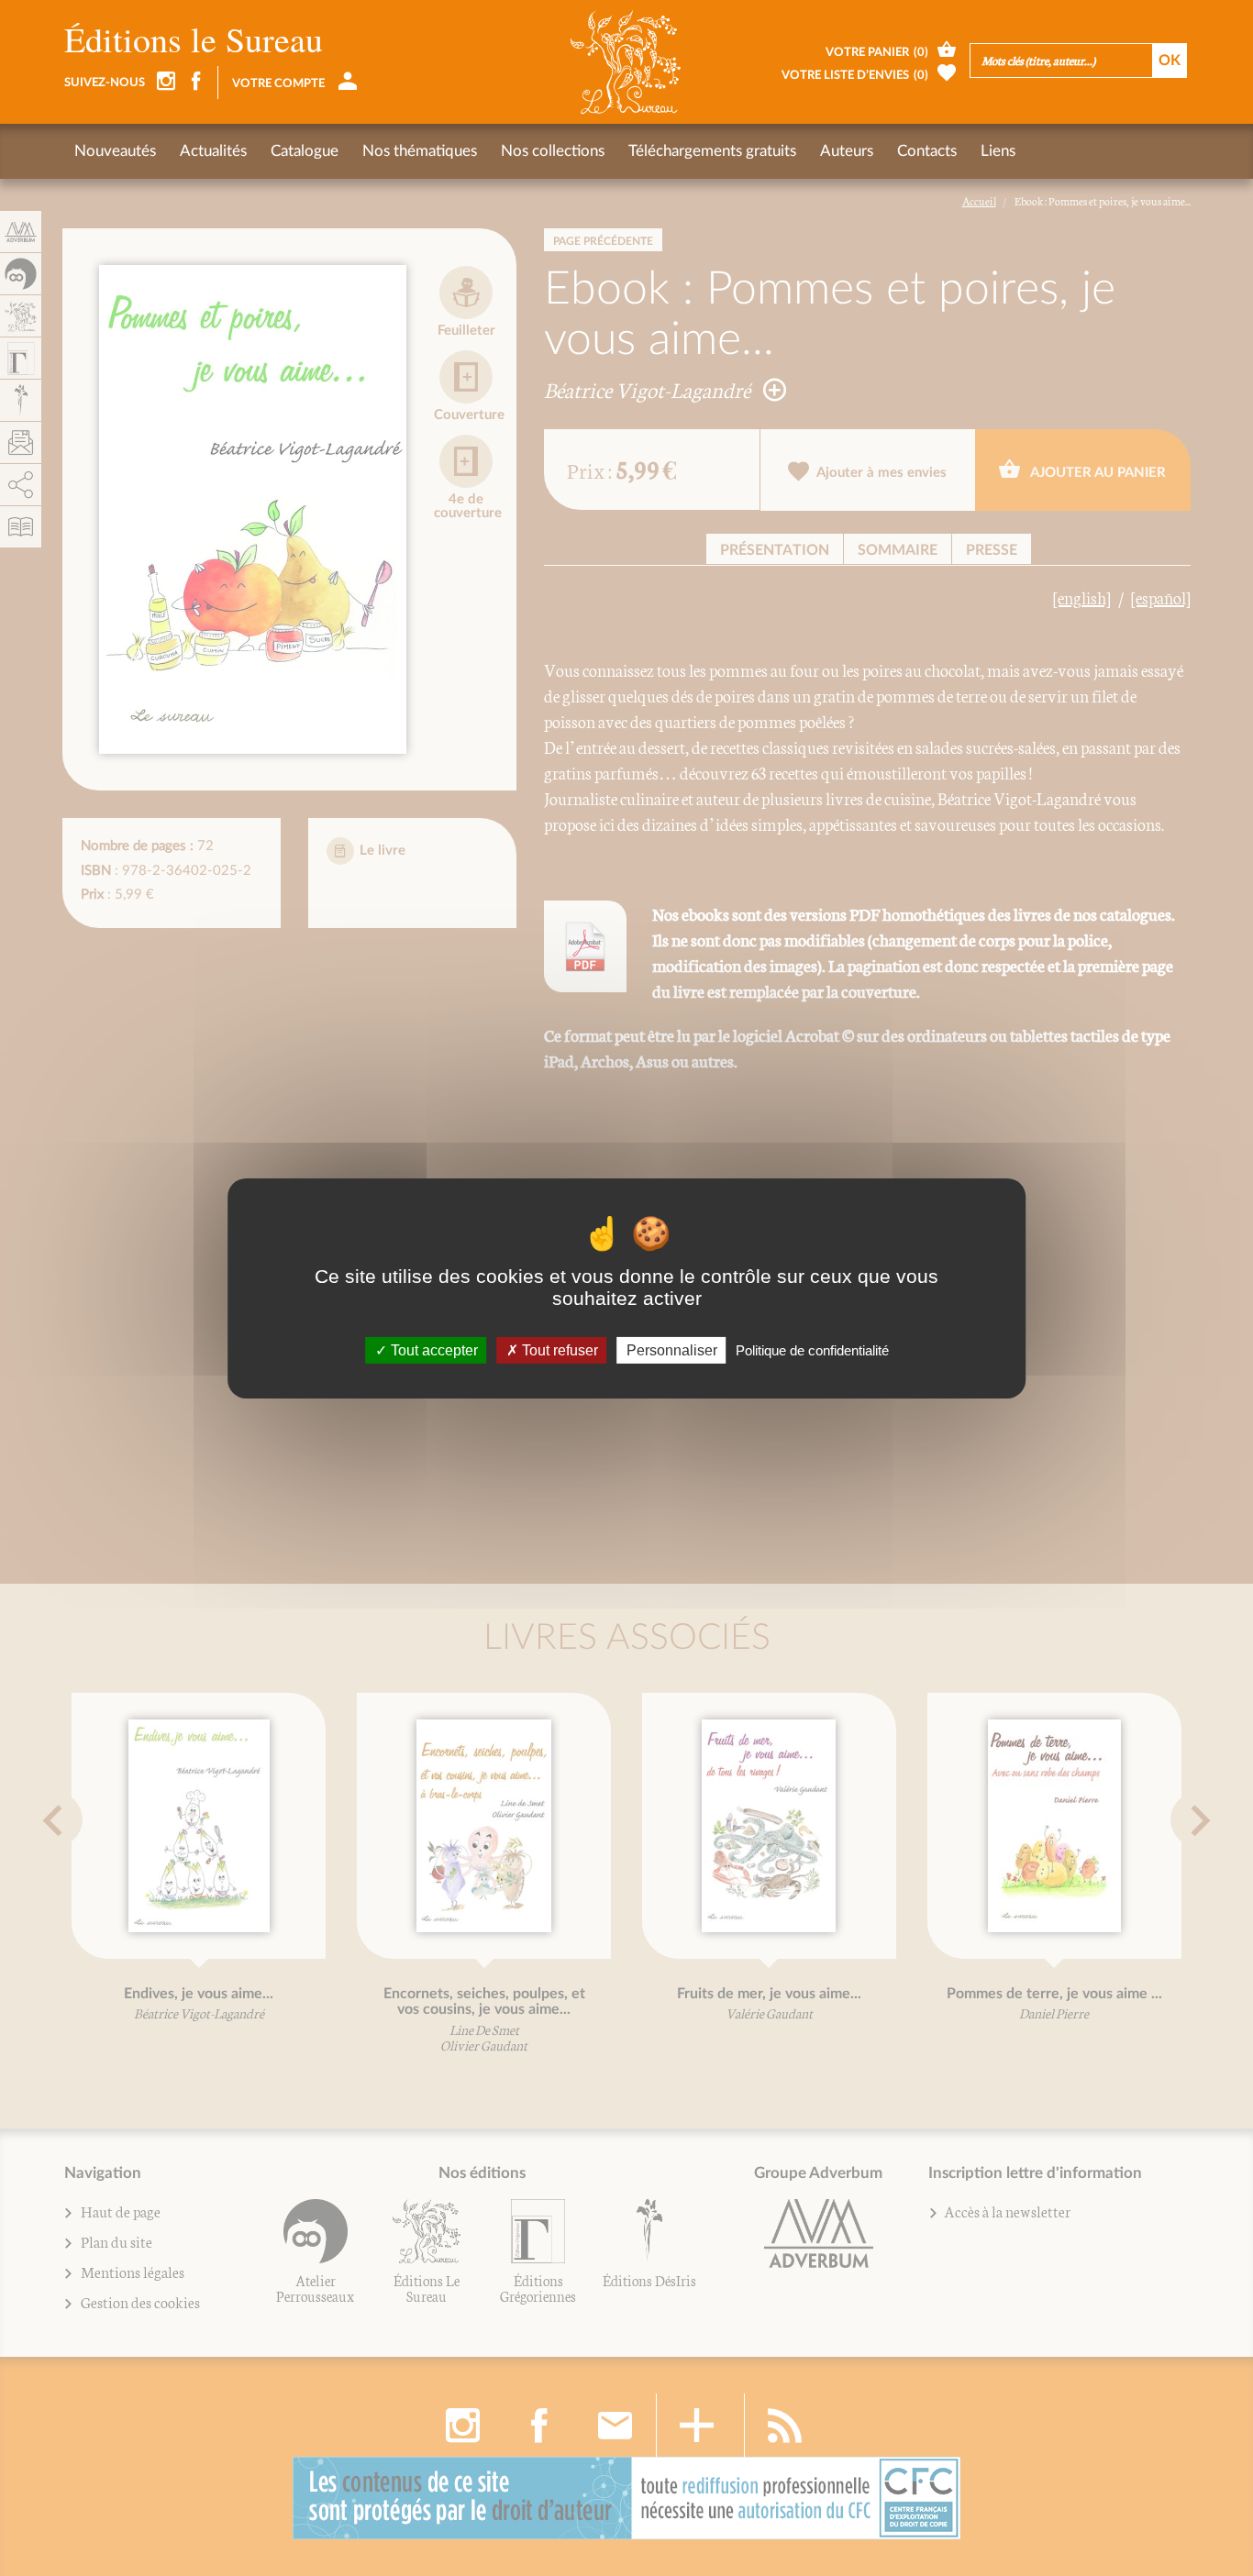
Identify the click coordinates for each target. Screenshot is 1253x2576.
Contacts (927, 151)
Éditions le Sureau (194, 39)
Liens (998, 151)
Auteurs (847, 151)
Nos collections (553, 151)
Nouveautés (115, 151)
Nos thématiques (420, 151)
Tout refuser (558, 1349)
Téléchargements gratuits (712, 151)
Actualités (213, 151)
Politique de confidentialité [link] (812, 1349)
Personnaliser (672, 1349)
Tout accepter (432, 1349)
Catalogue (305, 151)
